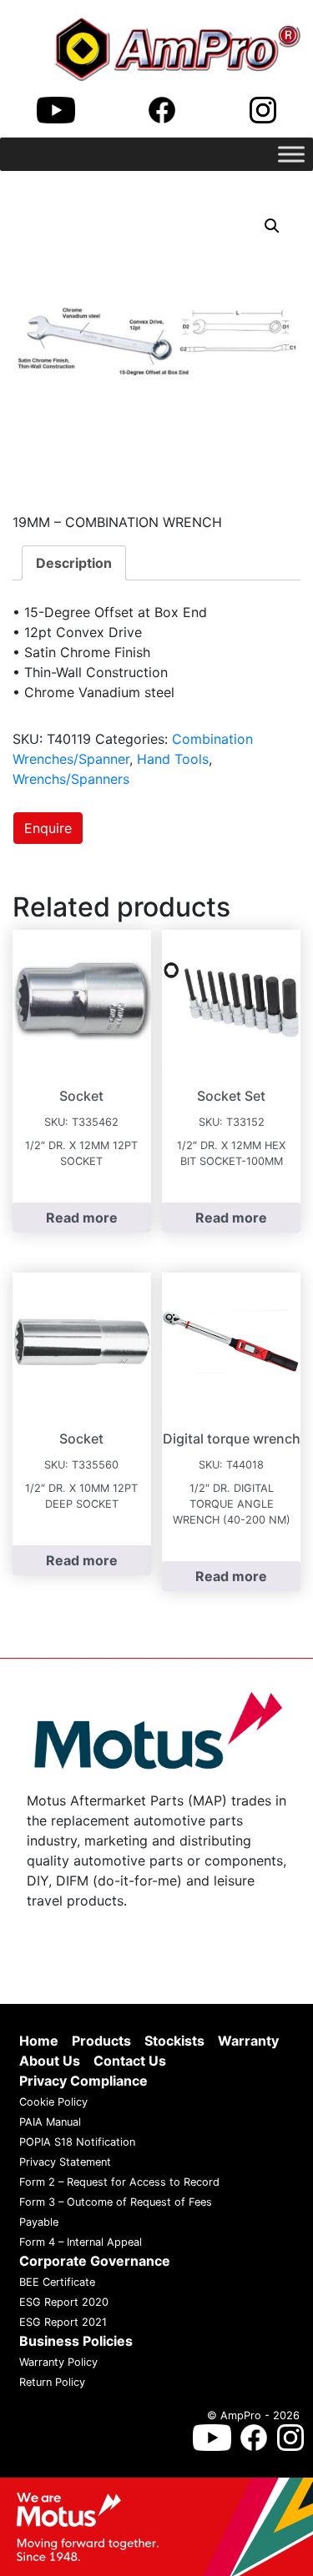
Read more (82, 1218)
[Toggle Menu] (291, 154)
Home (39, 2041)
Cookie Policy (53, 2102)
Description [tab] (74, 563)
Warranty (248, 2041)
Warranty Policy (58, 2362)
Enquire (48, 828)
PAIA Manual (50, 2122)
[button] (272, 226)
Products (101, 2041)
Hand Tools (173, 759)
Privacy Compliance (83, 2081)
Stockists (174, 2041)
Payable (39, 2222)
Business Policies (76, 2341)
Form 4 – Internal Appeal (81, 2242)
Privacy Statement (65, 2162)
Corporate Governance (95, 2261)
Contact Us (130, 2061)
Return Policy (52, 2382)
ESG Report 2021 (63, 2322)
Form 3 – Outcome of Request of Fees (116, 2202)
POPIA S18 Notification (77, 2142)
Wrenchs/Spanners (71, 779)
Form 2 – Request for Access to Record (119, 2182)
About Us (50, 2061)
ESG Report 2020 (64, 2302)
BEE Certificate (57, 2282)
